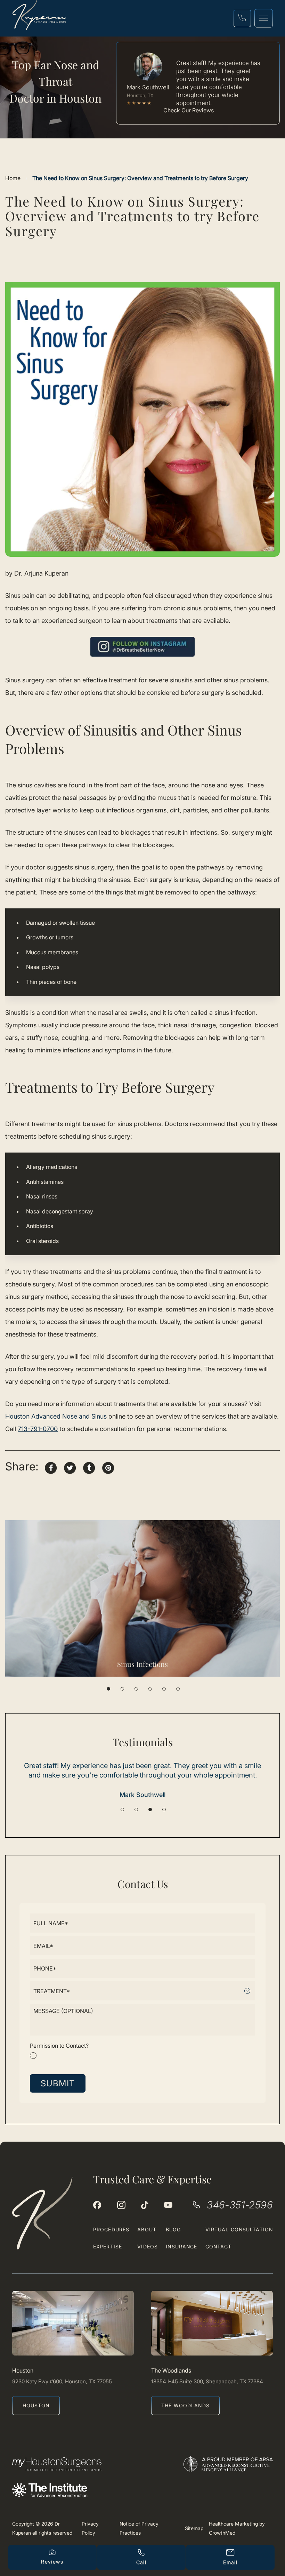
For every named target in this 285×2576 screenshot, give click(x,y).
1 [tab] (108, 1689)
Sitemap (194, 2528)
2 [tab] (122, 1689)
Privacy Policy (90, 2528)
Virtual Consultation (239, 2229)
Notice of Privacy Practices (139, 2528)
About (147, 2229)
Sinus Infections (142, 1664)
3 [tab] (136, 1689)
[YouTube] (168, 2205)
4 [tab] (150, 1689)
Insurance (181, 2246)
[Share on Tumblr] (89, 1467)
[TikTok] (145, 2205)
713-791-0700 (38, 1429)
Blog (173, 2229)
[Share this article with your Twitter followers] (70, 1467)
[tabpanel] (142, 1598)
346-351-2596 (240, 2205)
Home (13, 178)
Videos (148, 2246)
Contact (219, 2246)
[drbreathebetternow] (121, 2205)
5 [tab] (164, 1689)
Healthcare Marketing (233, 2524)
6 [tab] (178, 1689)
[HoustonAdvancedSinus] (97, 2205)
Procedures (111, 2229)
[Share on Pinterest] (108, 1467)
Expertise (108, 2246)
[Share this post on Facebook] (51, 1467)
